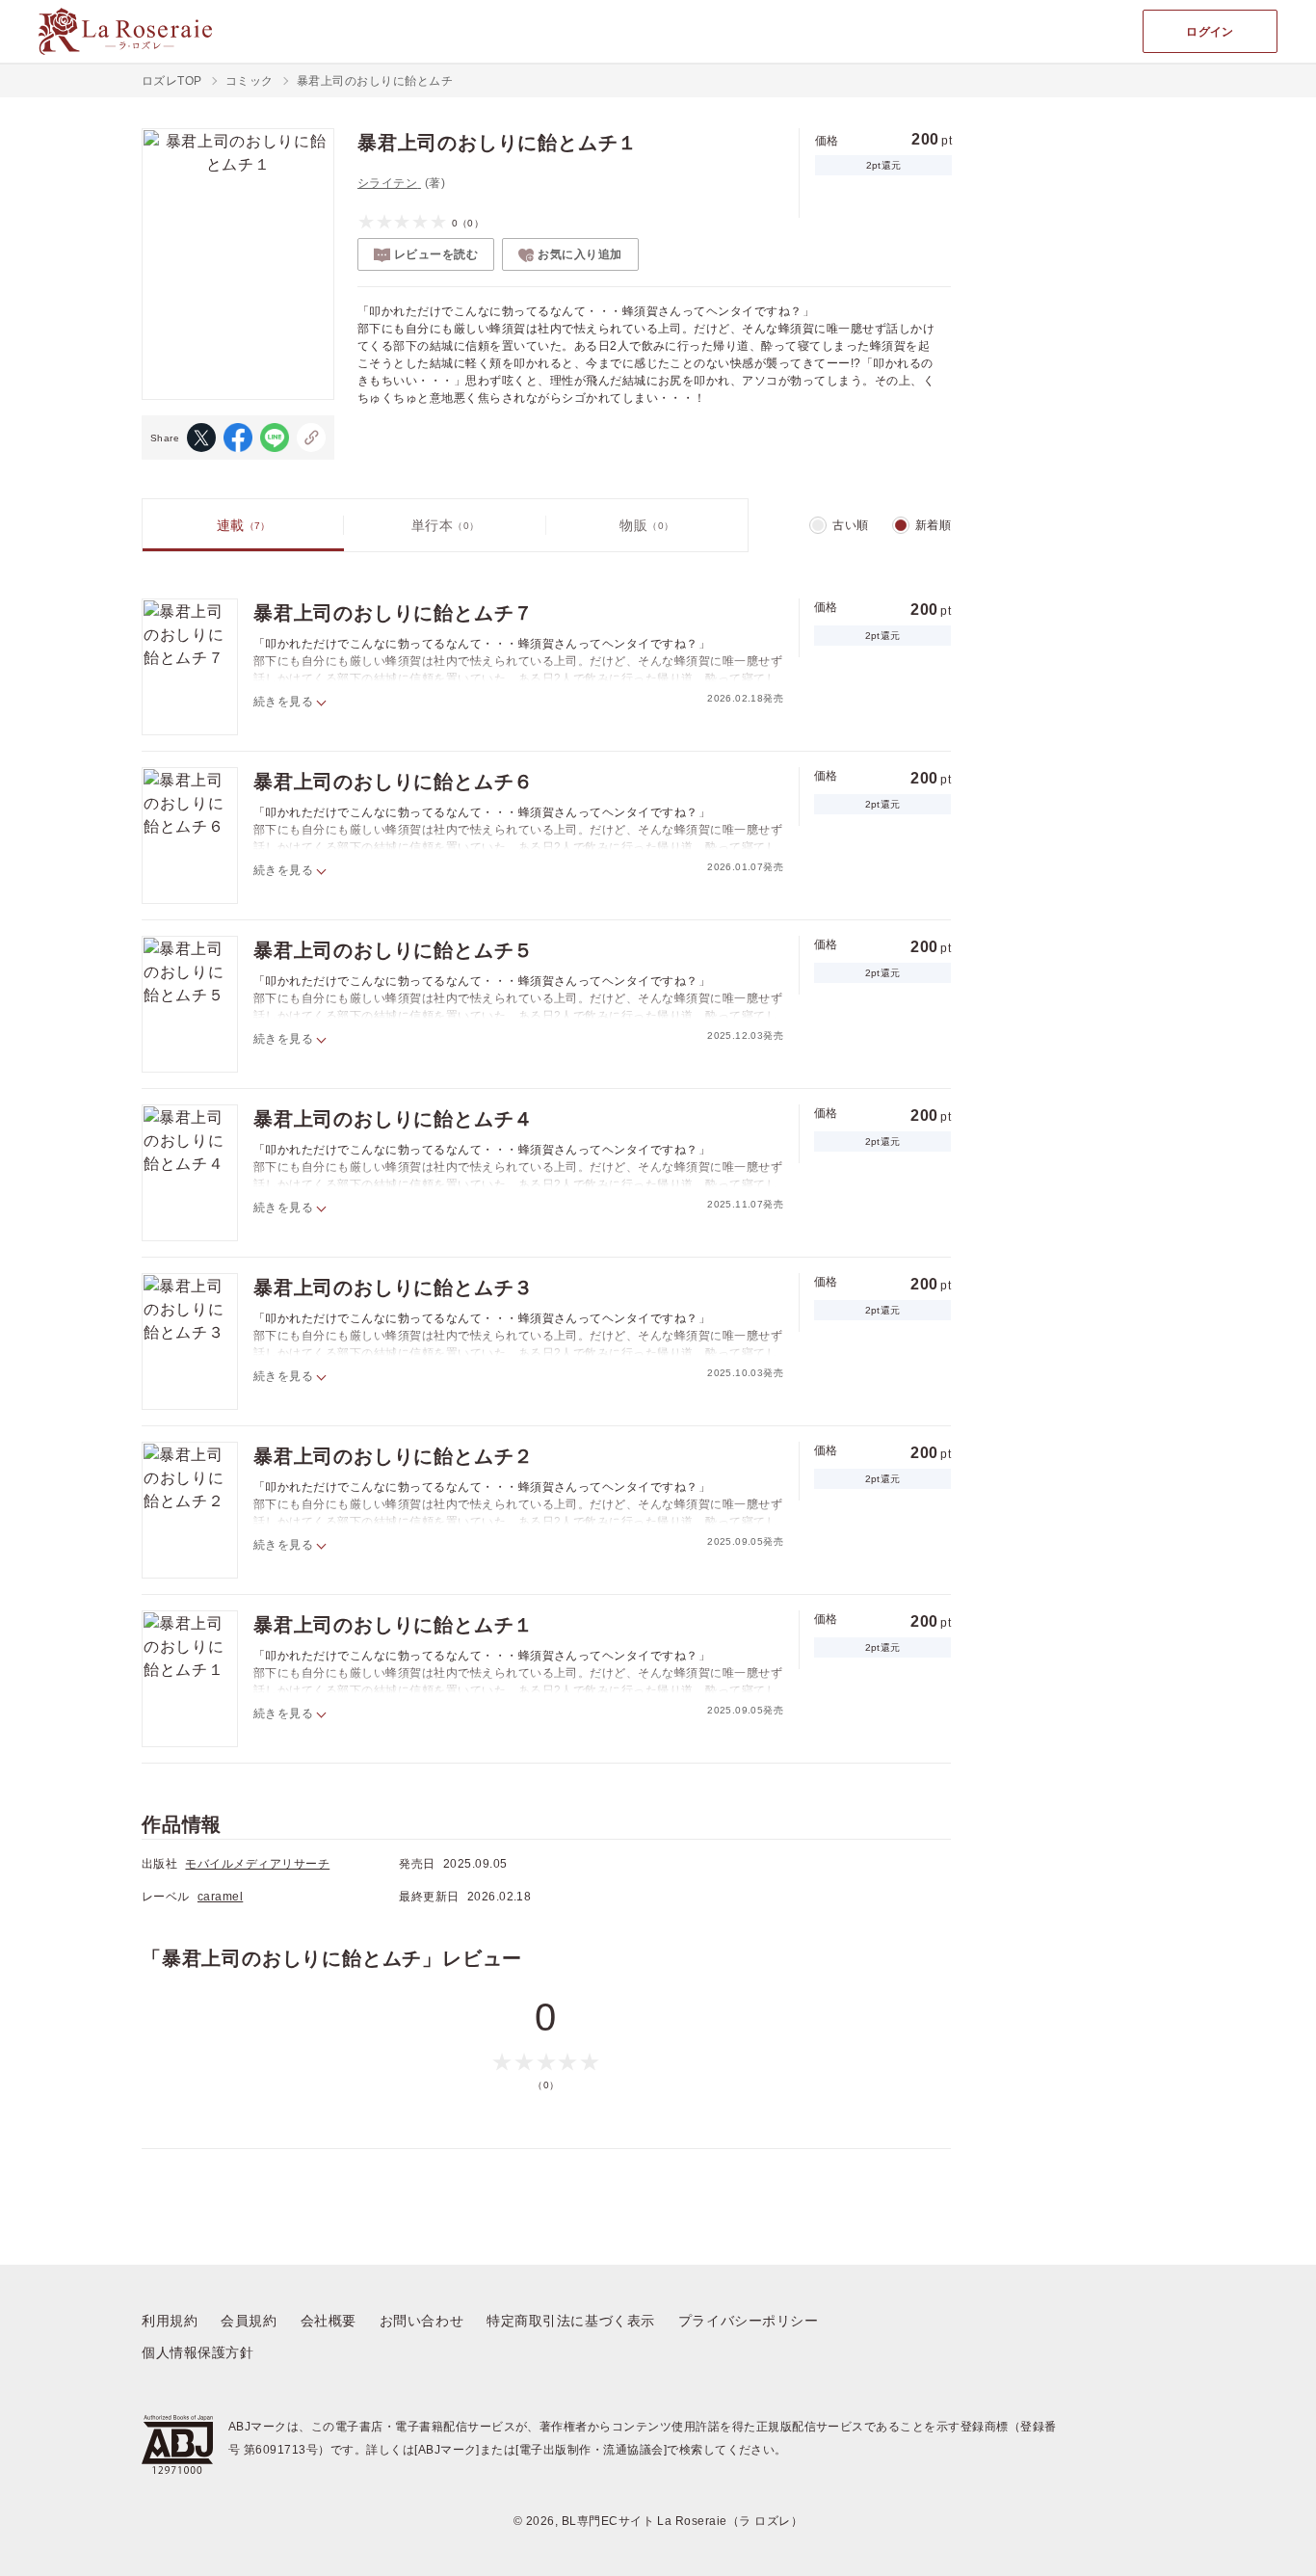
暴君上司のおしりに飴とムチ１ (394, 1625)
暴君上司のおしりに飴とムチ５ (394, 950)
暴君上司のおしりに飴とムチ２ (394, 1456)
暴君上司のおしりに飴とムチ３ (394, 1288)
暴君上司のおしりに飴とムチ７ (394, 613)
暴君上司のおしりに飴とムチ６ (394, 782)
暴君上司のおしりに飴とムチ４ (394, 1119)
